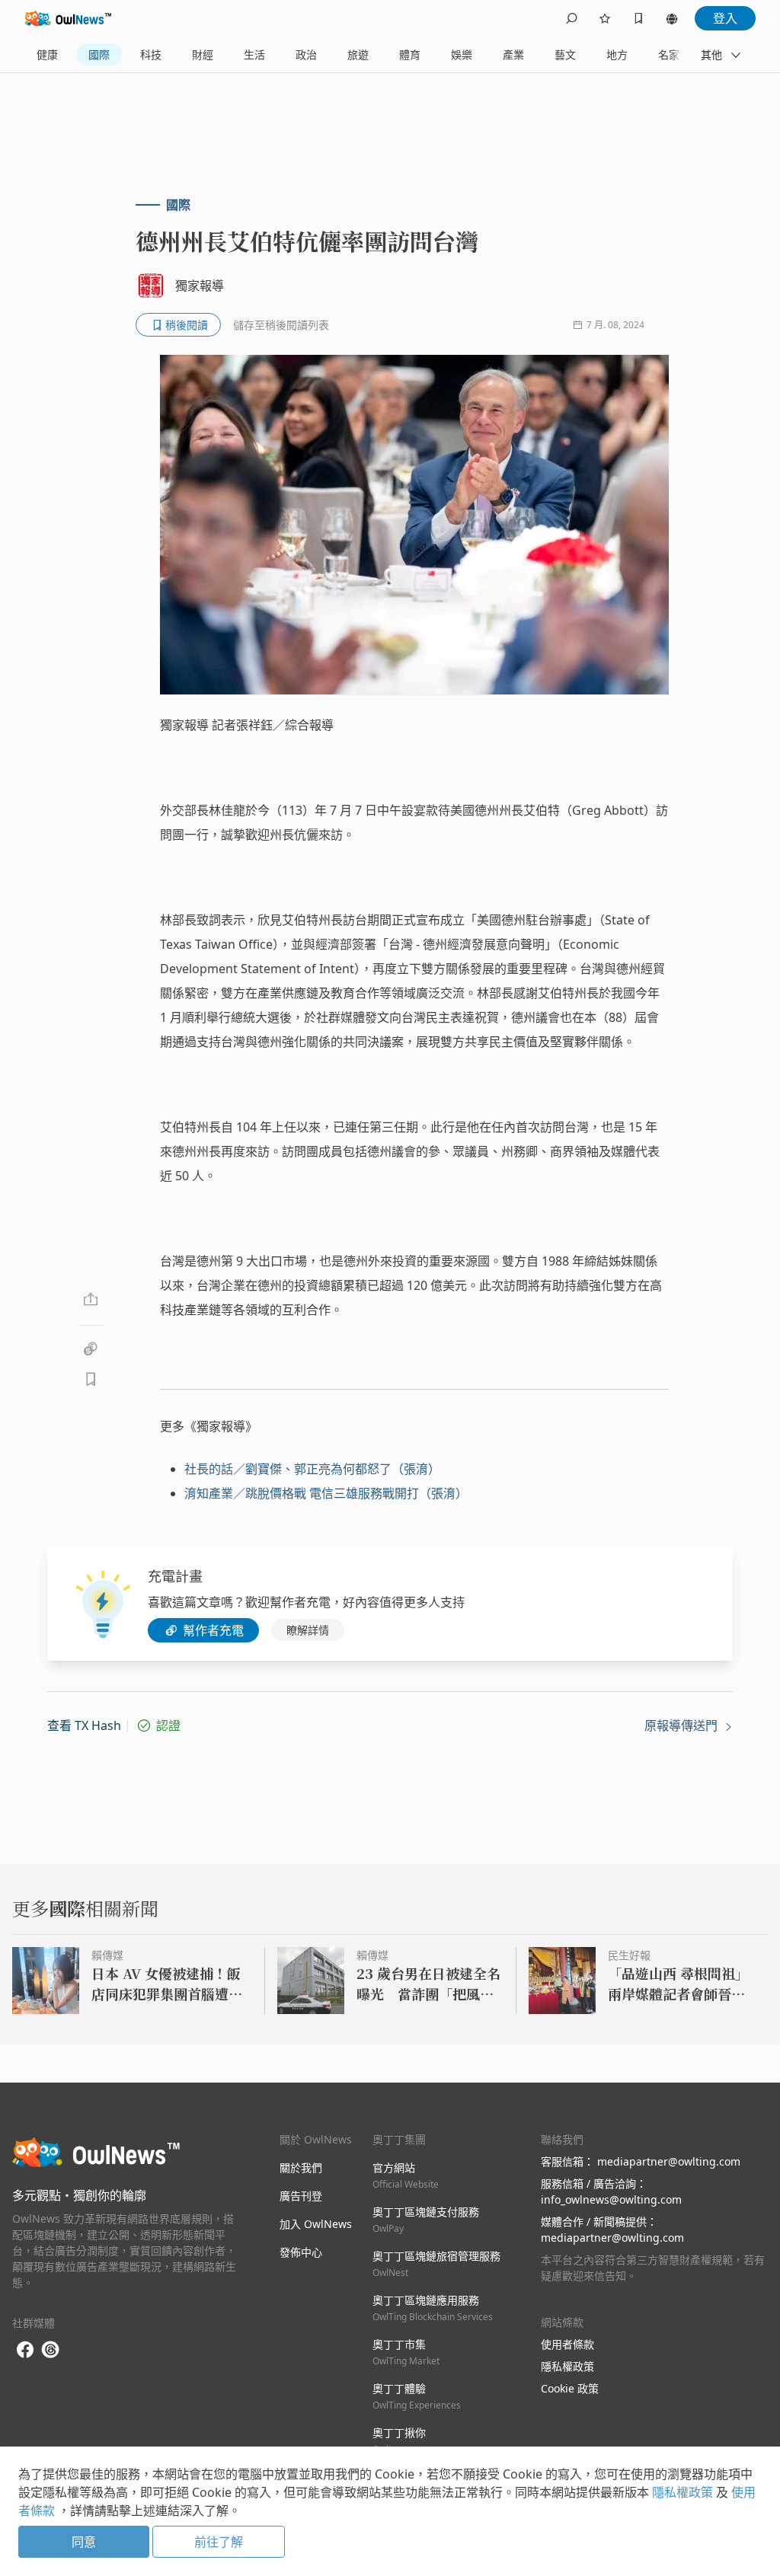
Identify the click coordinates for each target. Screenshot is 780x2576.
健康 (47, 54)
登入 (725, 18)
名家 (669, 54)
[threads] (50, 2350)
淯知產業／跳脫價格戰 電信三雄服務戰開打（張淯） (326, 1493)
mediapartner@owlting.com (669, 2161)
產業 (513, 54)
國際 (99, 54)
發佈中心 (301, 2252)
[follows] (605, 18)
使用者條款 (567, 2344)
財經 (203, 54)
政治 (306, 54)
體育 (410, 54)
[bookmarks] (638, 18)
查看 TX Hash (84, 1725)
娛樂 (462, 54)
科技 (151, 54)
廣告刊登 (301, 2196)
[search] (571, 18)
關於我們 (301, 2167)
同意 (84, 2542)
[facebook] (25, 2350)
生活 (254, 54)
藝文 (565, 54)
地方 (617, 54)
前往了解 (219, 2542)
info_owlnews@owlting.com (611, 2199)
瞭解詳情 (308, 1630)
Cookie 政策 (570, 2388)
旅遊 (358, 54)
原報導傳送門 (682, 1725)
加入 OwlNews (316, 2224)
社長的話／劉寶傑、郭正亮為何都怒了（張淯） (312, 1469)
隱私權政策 (567, 2366)
